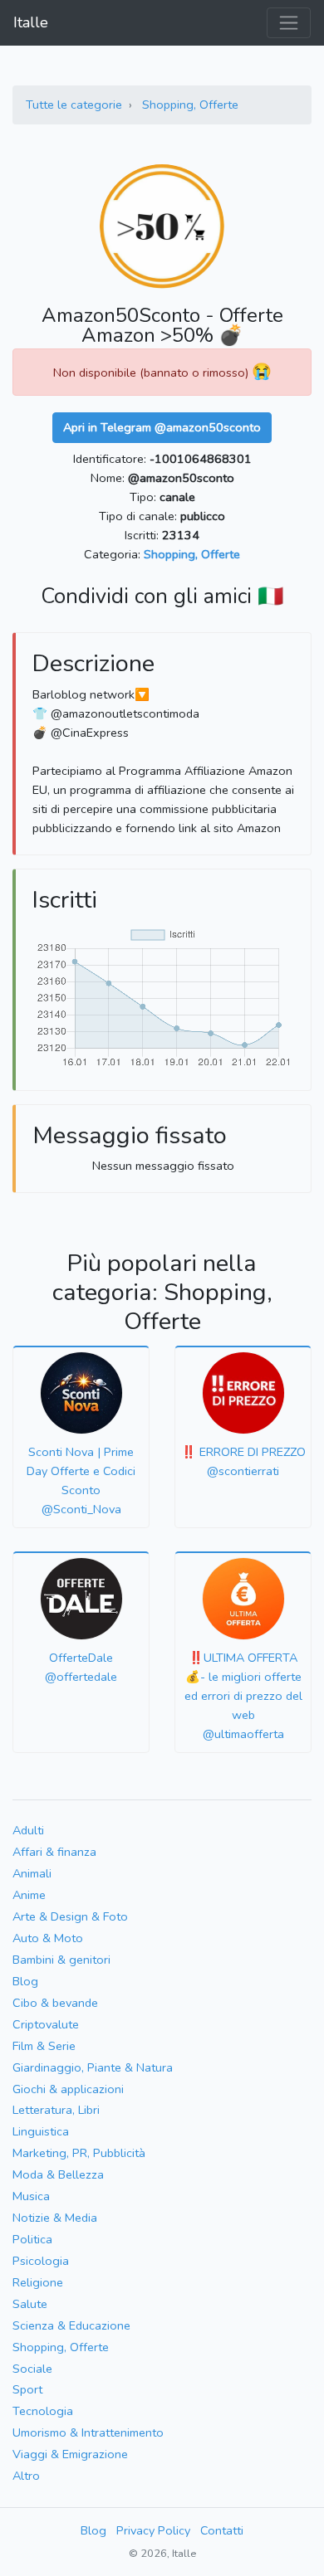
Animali (32, 1873)
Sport (27, 2389)
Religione (38, 2282)
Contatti (222, 2530)
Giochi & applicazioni (68, 2089)
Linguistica (41, 2131)
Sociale (32, 2369)
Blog (25, 1981)
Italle (31, 22)
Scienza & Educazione (71, 2325)
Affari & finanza (54, 1852)
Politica (32, 2239)
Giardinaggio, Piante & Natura (93, 2067)
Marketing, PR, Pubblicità (79, 2153)
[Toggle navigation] (289, 23)
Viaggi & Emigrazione (70, 2454)
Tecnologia (43, 2411)
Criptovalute (46, 2024)
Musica (31, 2196)
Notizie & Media (55, 2218)
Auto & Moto (48, 1938)
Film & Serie (44, 2046)
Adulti (28, 1830)
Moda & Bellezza (58, 2174)
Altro (26, 2476)
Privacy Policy (153, 2530)
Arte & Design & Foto (70, 1916)
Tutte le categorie (74, 105)
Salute (30, 2304)
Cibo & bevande (55, 2003)
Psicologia (41, 2261)
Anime (29, 1895)
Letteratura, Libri (56, 2110)
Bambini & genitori (61, 1960)
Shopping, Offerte (190, 105)
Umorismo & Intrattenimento (88, 2432)
